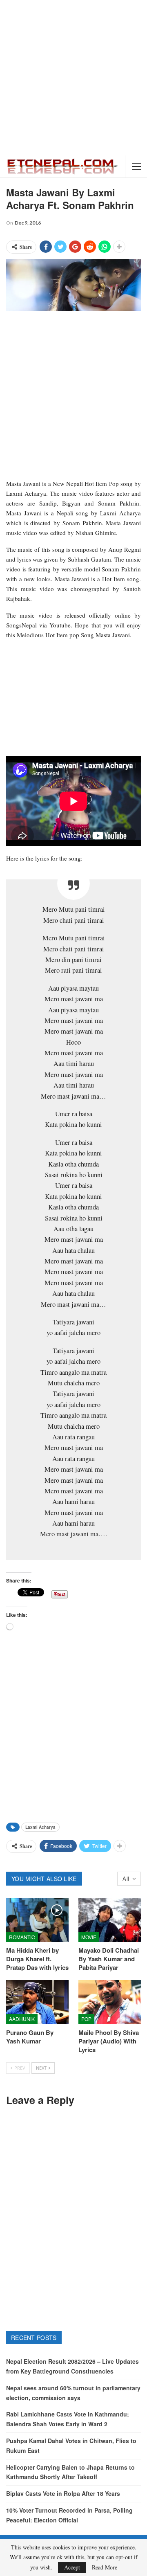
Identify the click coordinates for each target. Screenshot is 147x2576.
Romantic (22, 1937)
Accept (72, 2567)
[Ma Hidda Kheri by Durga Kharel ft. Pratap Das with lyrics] (37, 1920)
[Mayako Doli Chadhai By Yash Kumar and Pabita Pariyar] (110, 1920)
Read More (105, 2567)
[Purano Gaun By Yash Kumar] (37, 2002)
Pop (86, 2019)
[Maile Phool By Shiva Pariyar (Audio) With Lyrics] (110, 2002)
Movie (89, 1937)
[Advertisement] (73, 78)
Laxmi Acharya (40, 1827)
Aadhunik (22, 2019)
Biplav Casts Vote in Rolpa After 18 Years (63, 2493)
